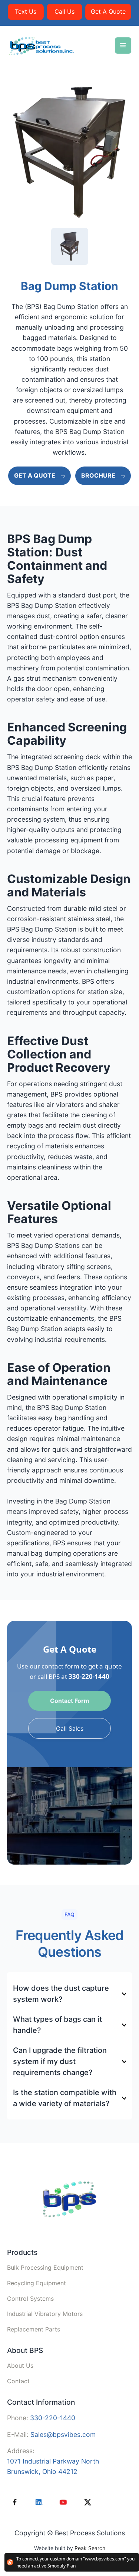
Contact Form (70, 1701)
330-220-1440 (89, 1676)
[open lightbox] (69, 152)
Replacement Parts (34, 2329)
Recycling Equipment (37, 2283)
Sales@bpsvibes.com (63, 2434)
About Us (20, 2365)
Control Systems (30, 2299)
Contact (18, 2381)
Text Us (26, 11)
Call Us (64, 11)
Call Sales (70, 1728)
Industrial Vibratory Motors (45, 2314)
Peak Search (90, 2548)
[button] (123, 46)
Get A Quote (108, 11)
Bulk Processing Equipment (45, 2267)
